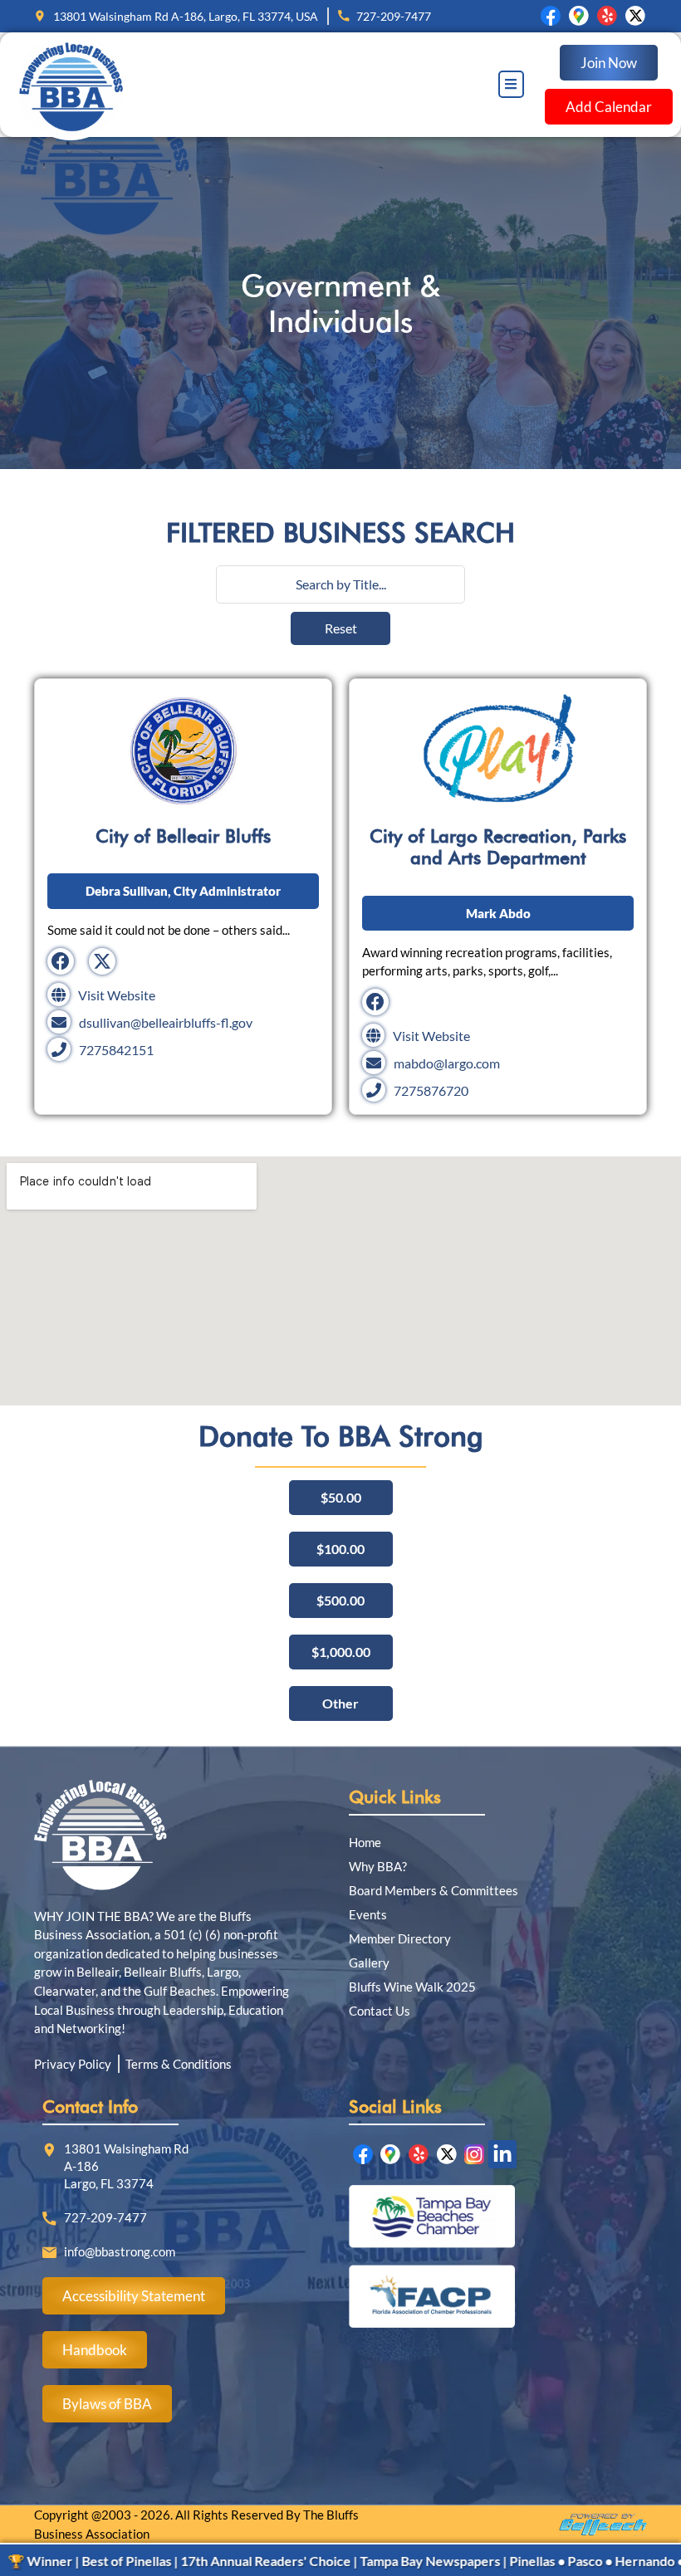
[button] (511, 84)
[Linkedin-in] (502, 2154)
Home (365, 1842)
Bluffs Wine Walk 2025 (412, 1987)
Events (368, 1914)
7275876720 (431, 1090)
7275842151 (116, 1050)
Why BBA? (378, 1866)
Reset (341, 628)
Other (340, 1703)
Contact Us (380, 2011)
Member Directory (400, 1938)
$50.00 (341, 1497)
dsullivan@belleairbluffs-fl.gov (166, 1022)
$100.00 (340, 1549)
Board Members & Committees (434, 1890)
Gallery (369, 1963)
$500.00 (340, 1600)
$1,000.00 (341, 1652)
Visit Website (117, 995)
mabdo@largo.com (447, 1063)
